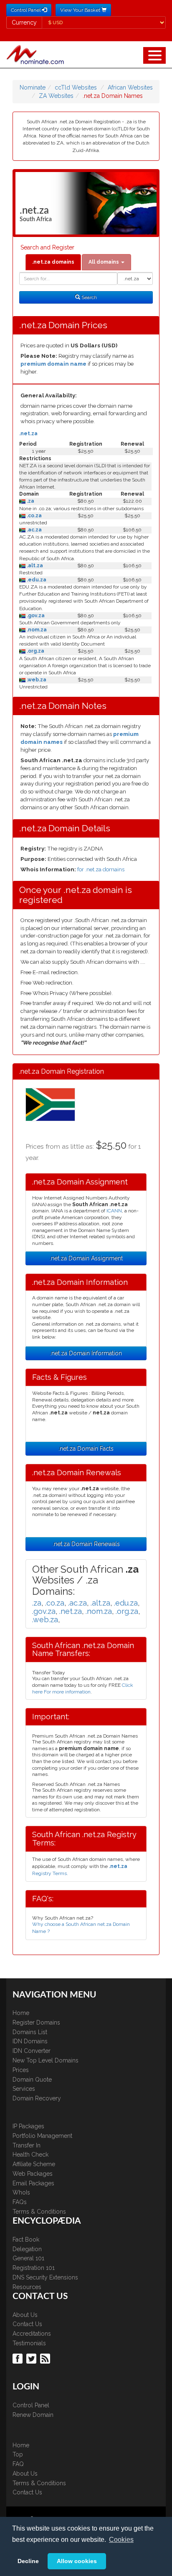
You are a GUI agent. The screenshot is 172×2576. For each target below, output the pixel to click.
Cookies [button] (121, 2540)
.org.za (35, 651)
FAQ (18, 2464)
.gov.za (35, 616)
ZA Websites (56, 96)
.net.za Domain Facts (86, 1449)
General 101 (28, 2258)
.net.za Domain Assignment (86, 1258)
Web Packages (33, 2174)
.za (30, 501)
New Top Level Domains (46, 2060)
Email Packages (33, 2183)
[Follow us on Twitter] (32, 2358)
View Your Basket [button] (81, 10)
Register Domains (36, 2022)
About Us (25, 2315)
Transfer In (27, 2145)
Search (89, 297)
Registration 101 (34, 2268)
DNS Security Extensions (45, 2277)
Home (21, 2013)
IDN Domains (30, 2041)
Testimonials (29, 2343)
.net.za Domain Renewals (86, 1544)
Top (18, 2454)
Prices (21, 2070)
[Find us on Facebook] (19, 2358)
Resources (27, 2287)
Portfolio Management (42, 2136)
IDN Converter (32, 2051)
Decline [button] (28, 2561)
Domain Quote (32, 2080)
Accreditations (32, 2334)
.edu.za (36, 580)
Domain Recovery (37, 2098)
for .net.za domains (101, 869)
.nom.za (36, 630)
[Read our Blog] (46, 2358)
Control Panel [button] (26, 10)
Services (24, 2089)
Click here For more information (83, 1688)
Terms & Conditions (39, 2212)
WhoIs (21, 2192)
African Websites (130, 87)
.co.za (34, 516)
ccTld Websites (76, 87)
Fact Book (26, 2239)
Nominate (33, 87)
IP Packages (28, 2126)
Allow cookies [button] (77, 2561)
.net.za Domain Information (86, 1353)
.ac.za (34, 530)
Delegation (27, 2249)
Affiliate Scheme (34, 2164)
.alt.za (34, 566)
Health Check (30, 2155)
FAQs (20, 2202)
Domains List (30, 2032)
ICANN (114, 1211)
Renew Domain (33, 2415)
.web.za (36, 680)
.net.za (28, 434)
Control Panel (31, 2405)
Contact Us (27, 2324)
